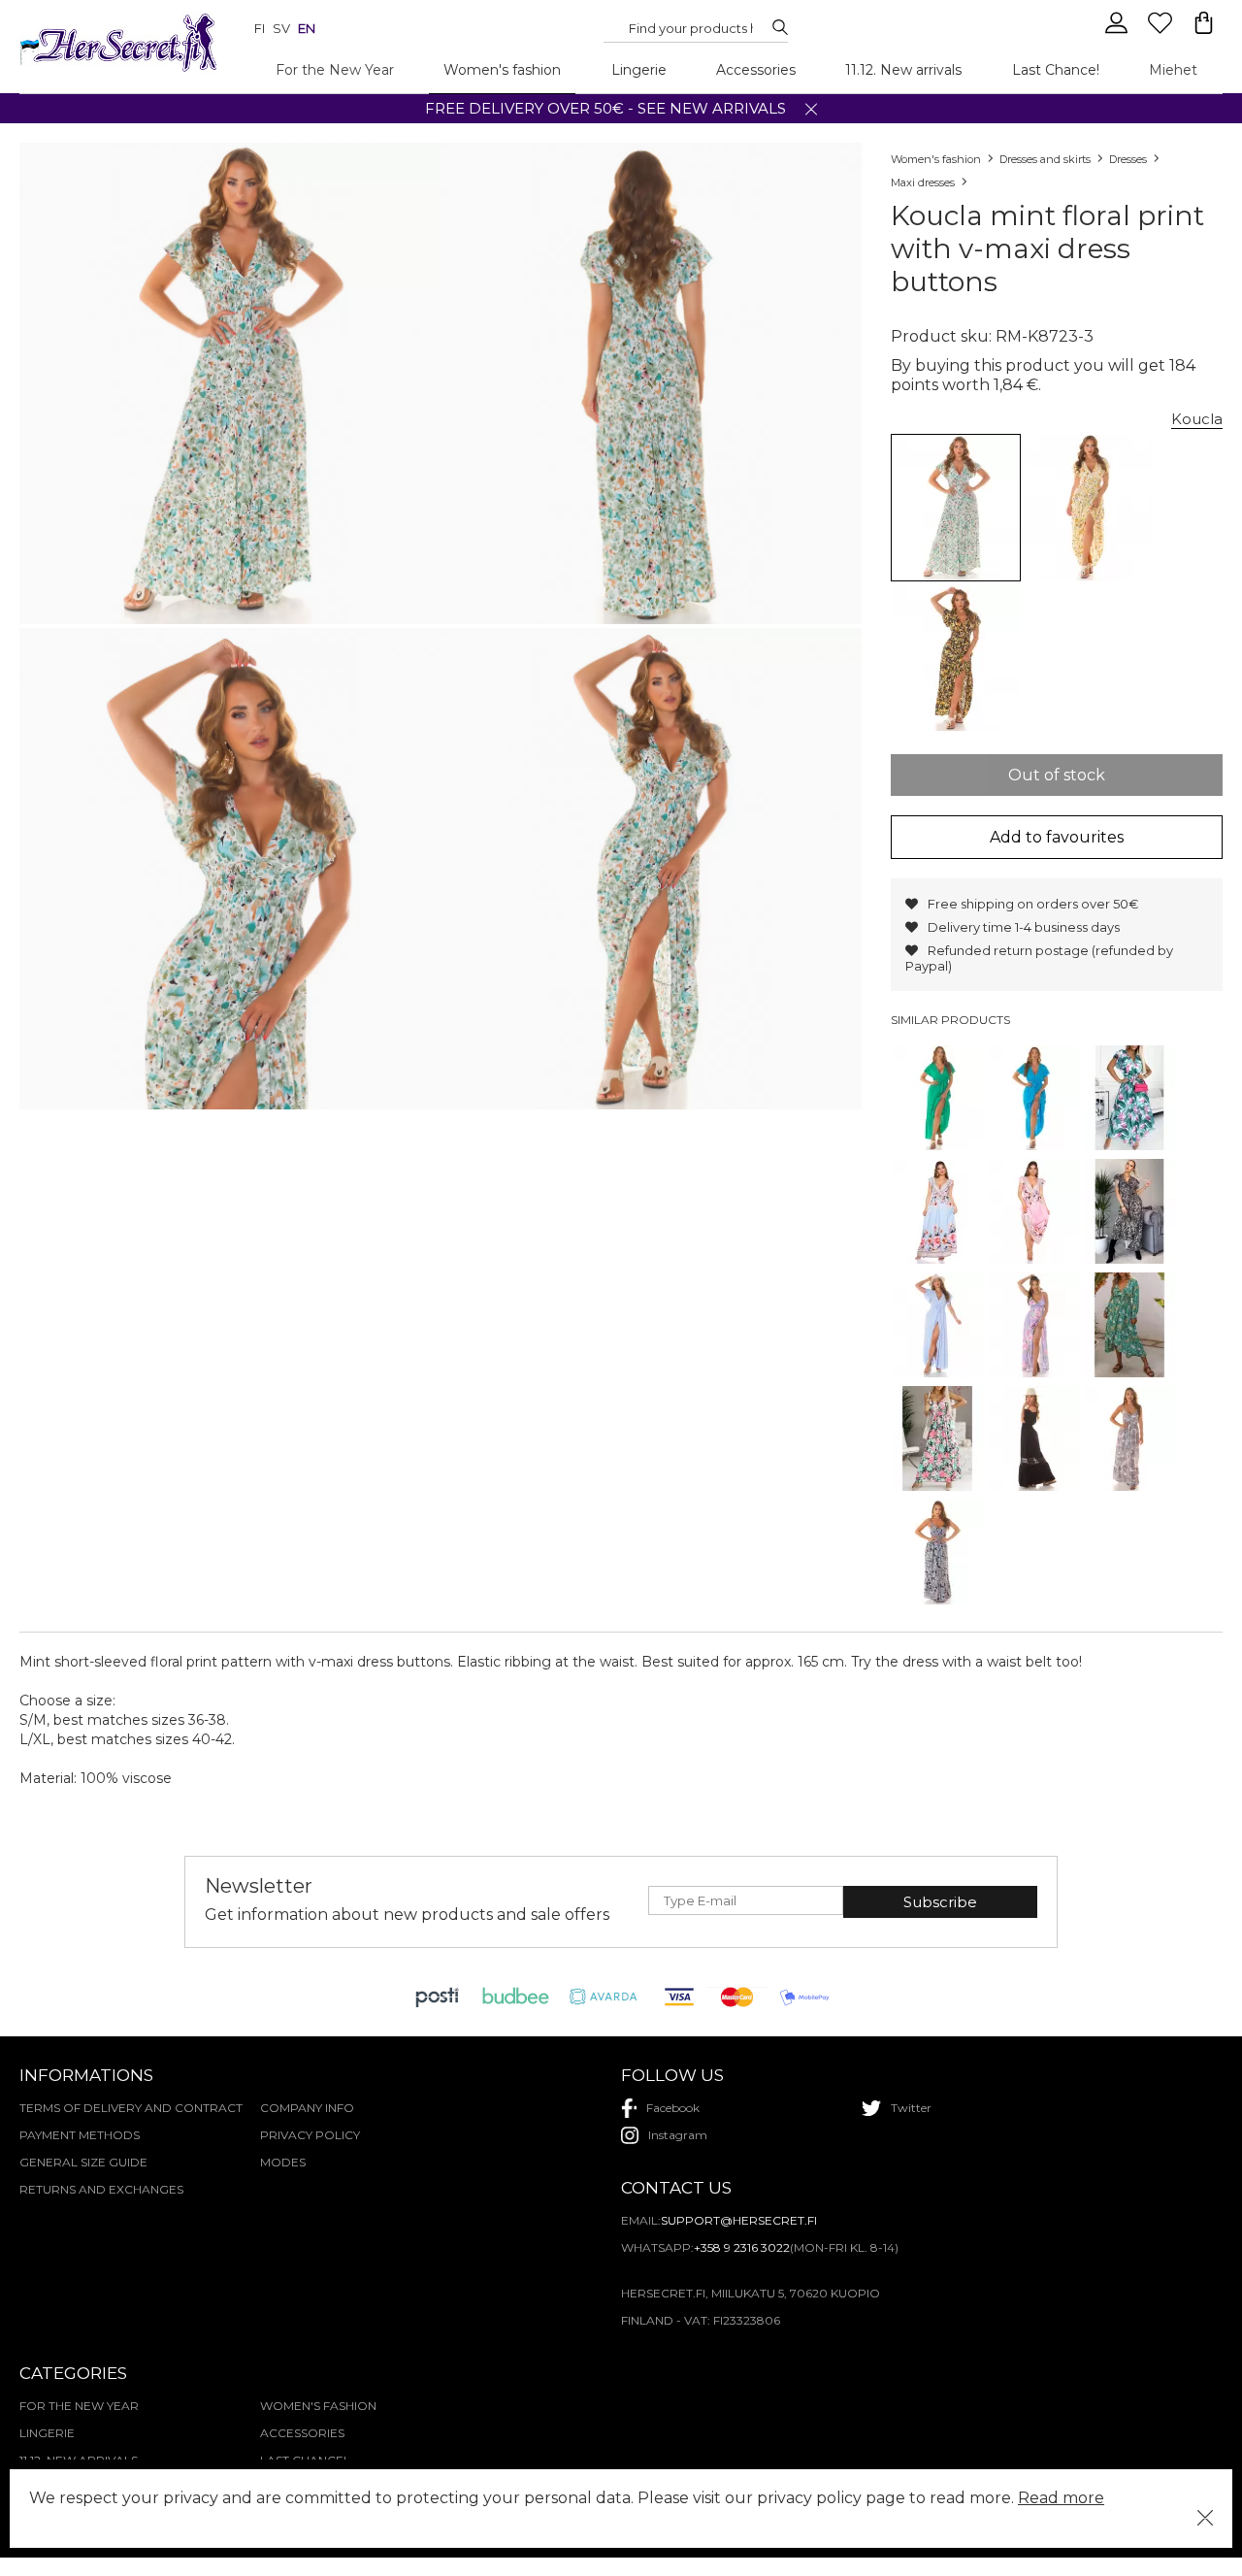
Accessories (756, 70)
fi (260, 28)
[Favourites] (1162, 31)
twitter (911, 2108)
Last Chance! (1056, 70)
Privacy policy (310, 2135)
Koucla (1197, 419)
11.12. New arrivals (903, 70)
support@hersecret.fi (739, 2220)
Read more (1061, 2498)
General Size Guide (83, 2162)
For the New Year (335, 70)
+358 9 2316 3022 (742, 2247)
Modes (283, 2162)
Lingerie (639, 70)
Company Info (307, 2108)
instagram (678, 2135)
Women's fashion (502, 70)
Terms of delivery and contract (131, 2108)
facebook (673, 2108)
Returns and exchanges (101, 2189)
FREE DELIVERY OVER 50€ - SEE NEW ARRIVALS (605, 108)
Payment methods (80, 2135)
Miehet (1173, 70)
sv (281, 28)
